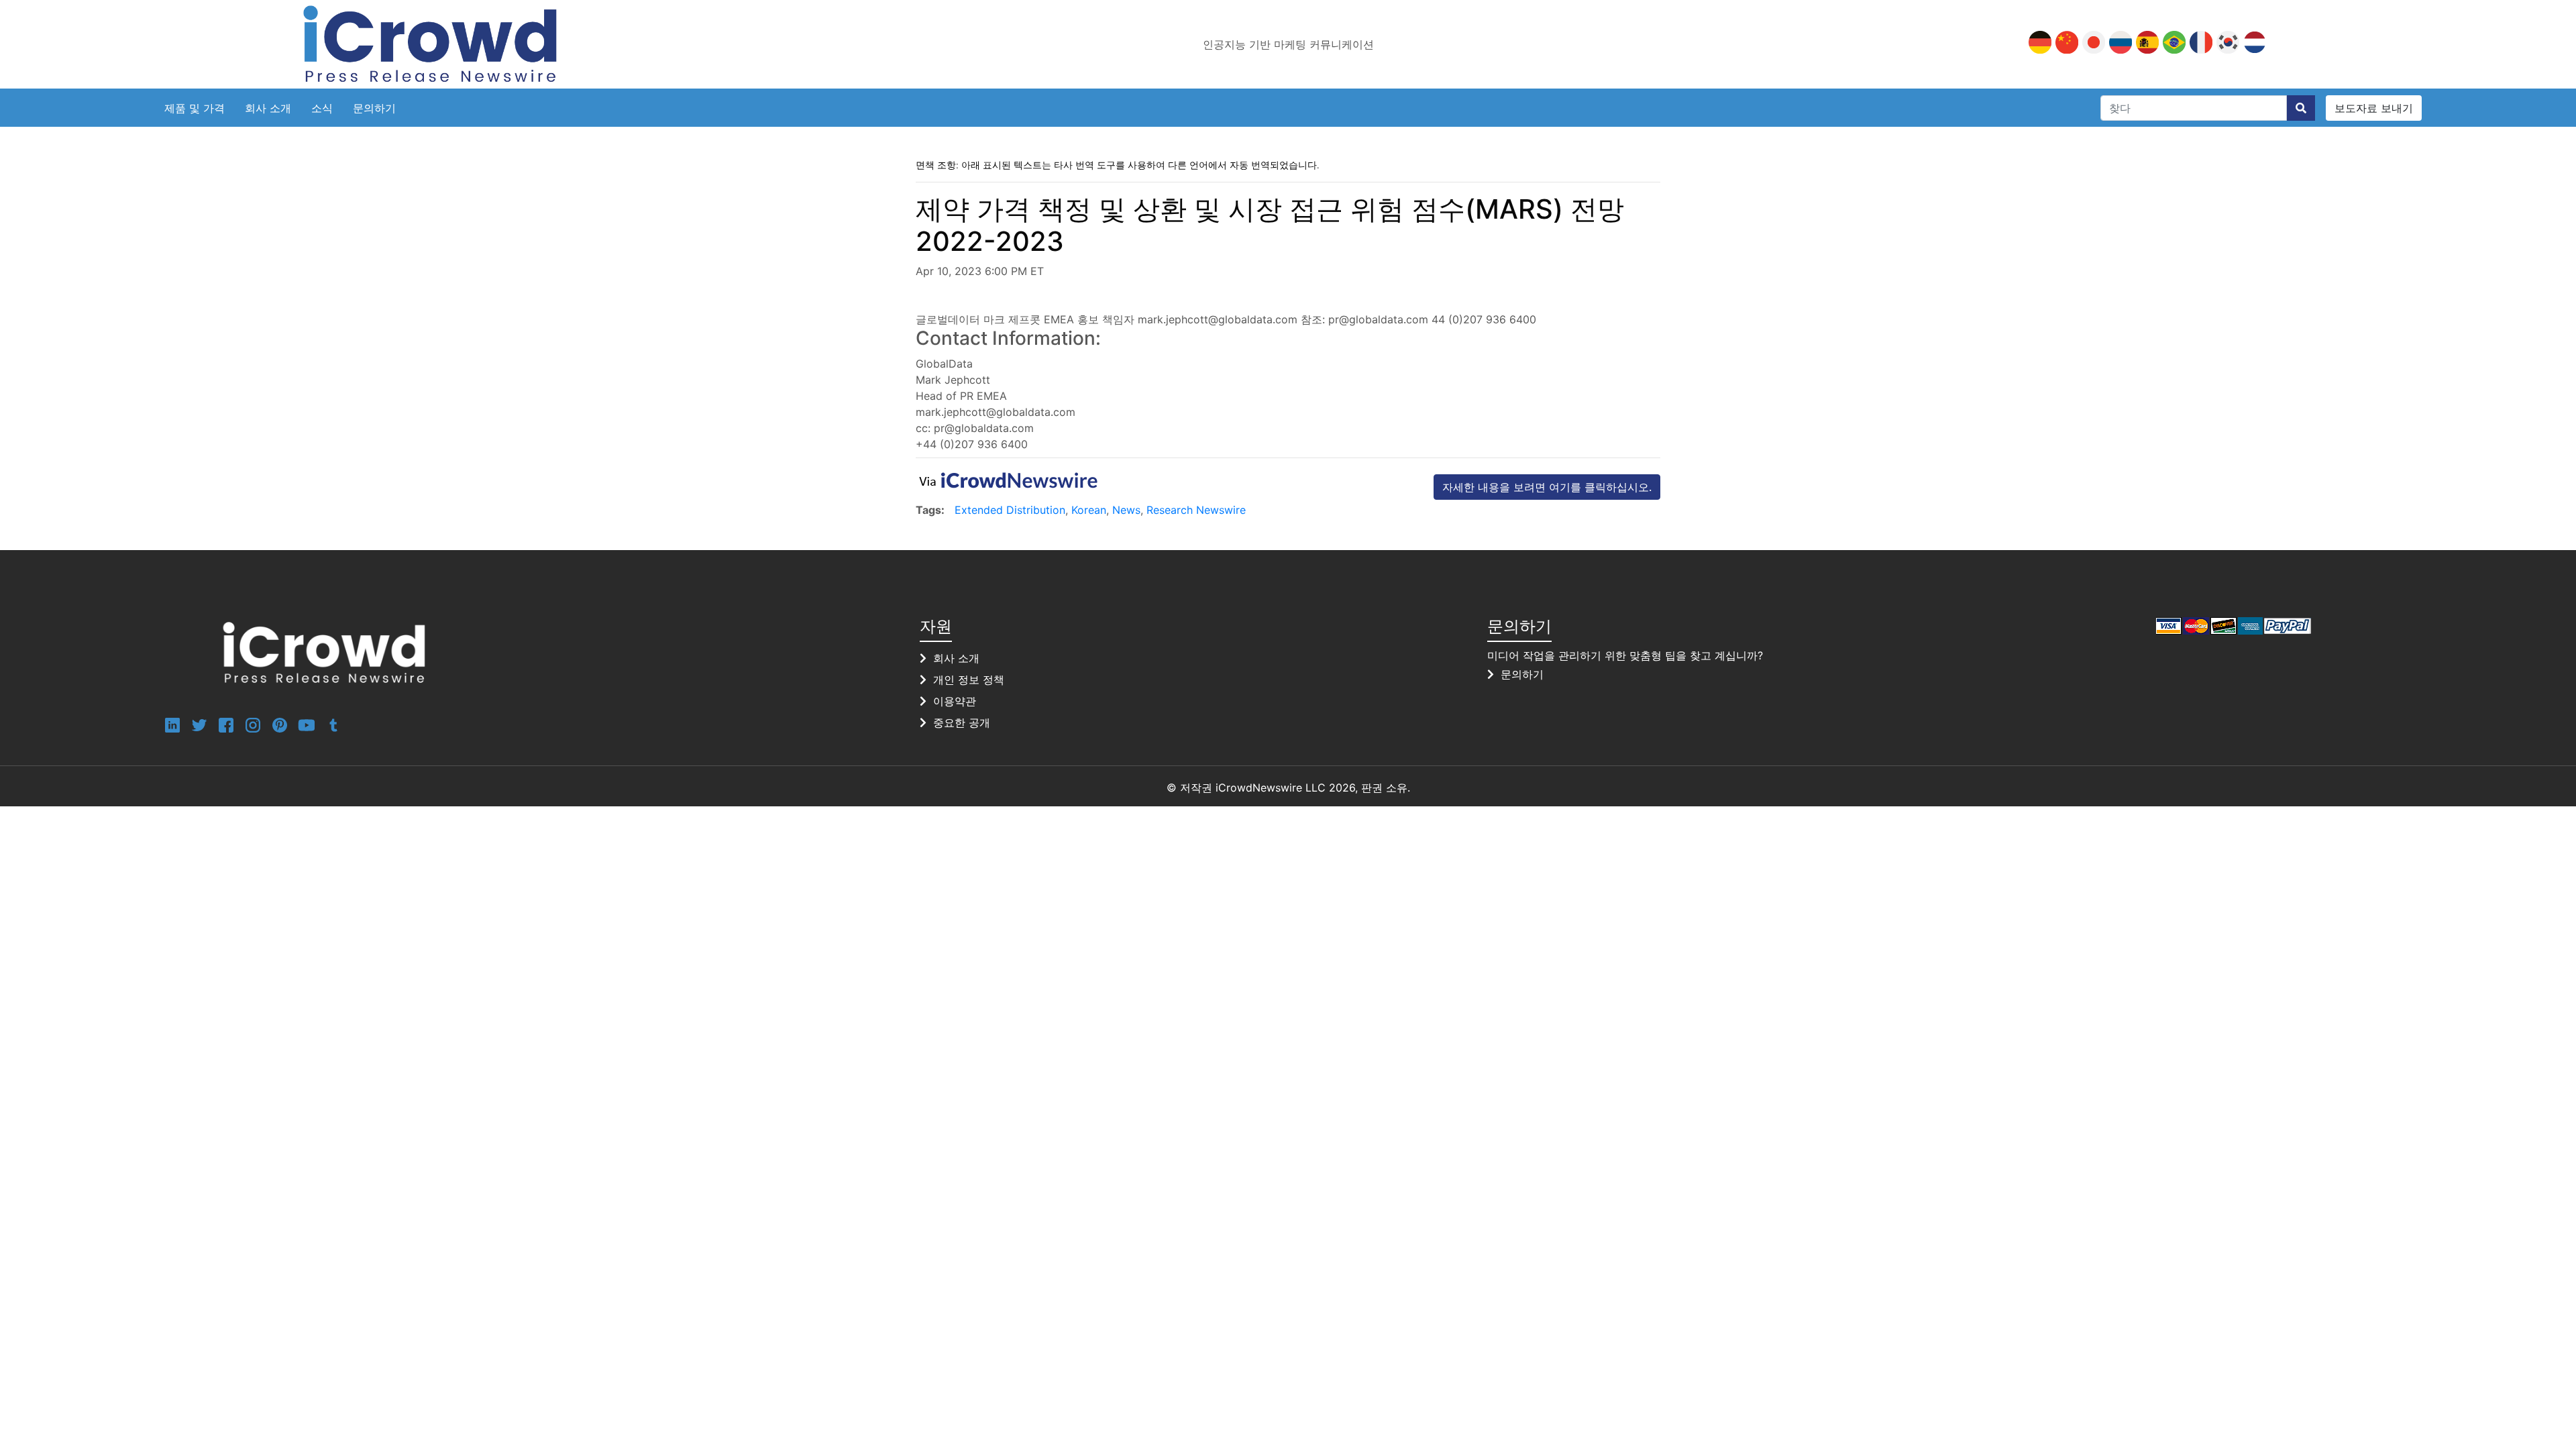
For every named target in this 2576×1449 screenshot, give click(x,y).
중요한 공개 (962, 722)
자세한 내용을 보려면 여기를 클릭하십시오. (1547, 487)
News (1126, 510)
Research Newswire (1196, 510)
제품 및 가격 (195, 108)
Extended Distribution (1010, 510)
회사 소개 (268, 108)
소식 (322, 108)
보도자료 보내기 (2374, 108)
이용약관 (955, 701)
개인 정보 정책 (969, 680)
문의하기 (374, 108)
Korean (1089, 510)
